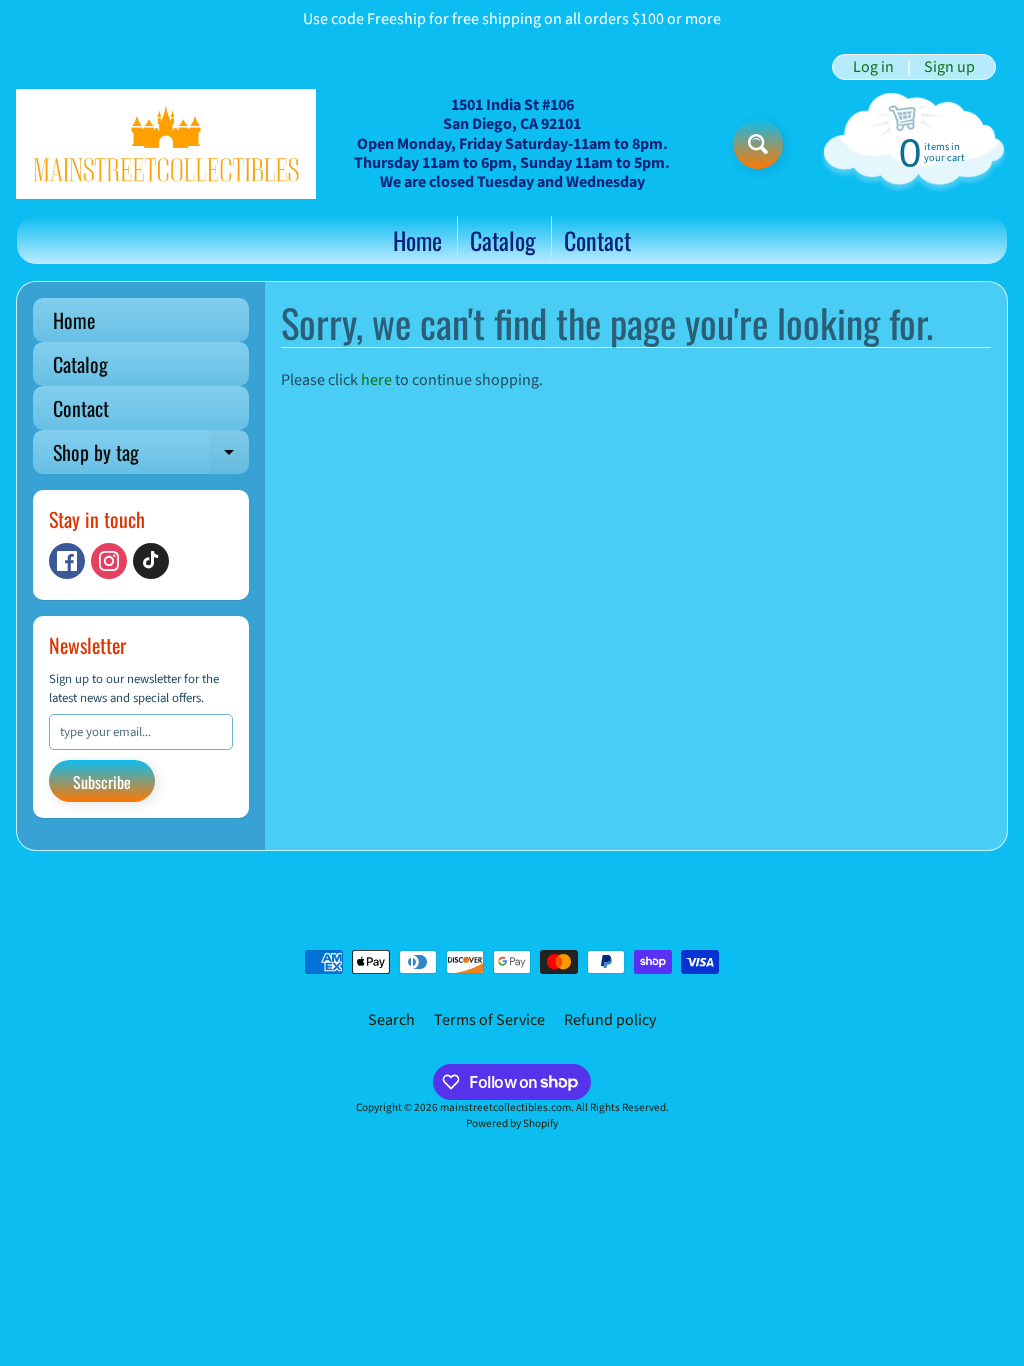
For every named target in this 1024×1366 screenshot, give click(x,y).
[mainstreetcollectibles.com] (166, 144)
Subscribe (102, 782)
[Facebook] (67, 561)
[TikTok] (151, 561)
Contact (597, 240)
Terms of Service (489, 1020)
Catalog (503, 240)
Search (391, 1020)
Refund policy (610, 1020)
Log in (873, 67)
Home (417, 240)
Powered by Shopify (512, 1123)
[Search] (758, 144)
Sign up (949, 67)
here (376, 380)
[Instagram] (109, 561)
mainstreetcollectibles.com (505, 1107)
